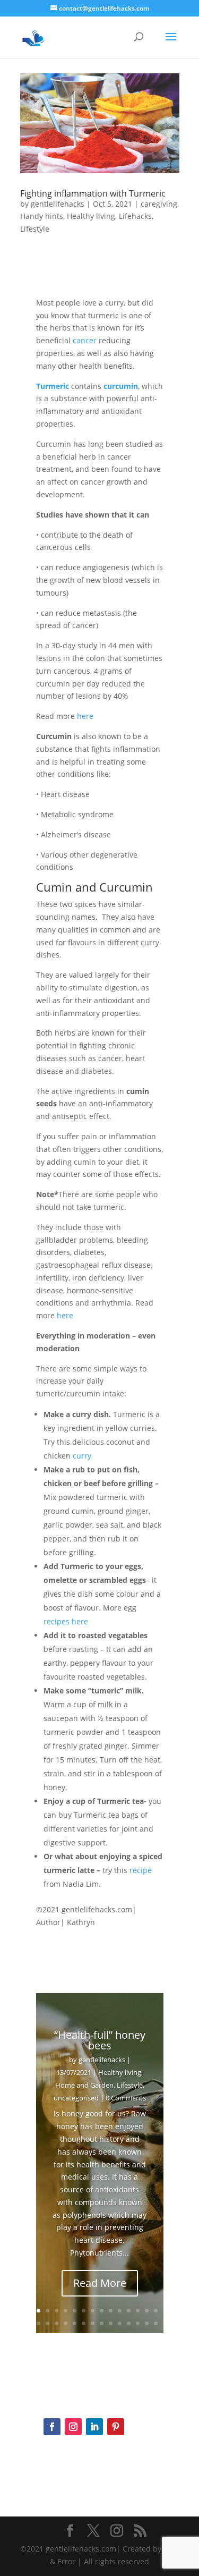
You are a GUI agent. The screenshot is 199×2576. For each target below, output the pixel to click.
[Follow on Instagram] (73, 2427)
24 (120, 2323)
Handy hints (42, 216)
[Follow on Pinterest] (116, 2427)
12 (138, 2311)
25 (129, 2323)
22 (102, 2323)
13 (147, 2311)
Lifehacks (135, 216)
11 (129, 2311)
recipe (141, 1870)
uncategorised (76, 2098)
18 (66, 2323)
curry (82, 1456)
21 (93, 2323)
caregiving (159, 204)
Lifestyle (35, 229)
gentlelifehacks (58, 204)
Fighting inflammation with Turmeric (93, 193)
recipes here (67, 1621)
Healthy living (91, 216)
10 (120, 2311)
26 (138, 2323)
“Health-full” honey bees (100, 2040)
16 (47, 2323)
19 (75, 2323)
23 (111, 2323)
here (85, 716)
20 (84, 2323)
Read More (100, 2283)
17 (57, 2323)
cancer (85, 340)
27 (147, 2323)
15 (38, 2323)
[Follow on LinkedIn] (94, 2427)
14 (156, 2311)
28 (156, 2323)
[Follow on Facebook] (52, 2427)
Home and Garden (84, 2085)
